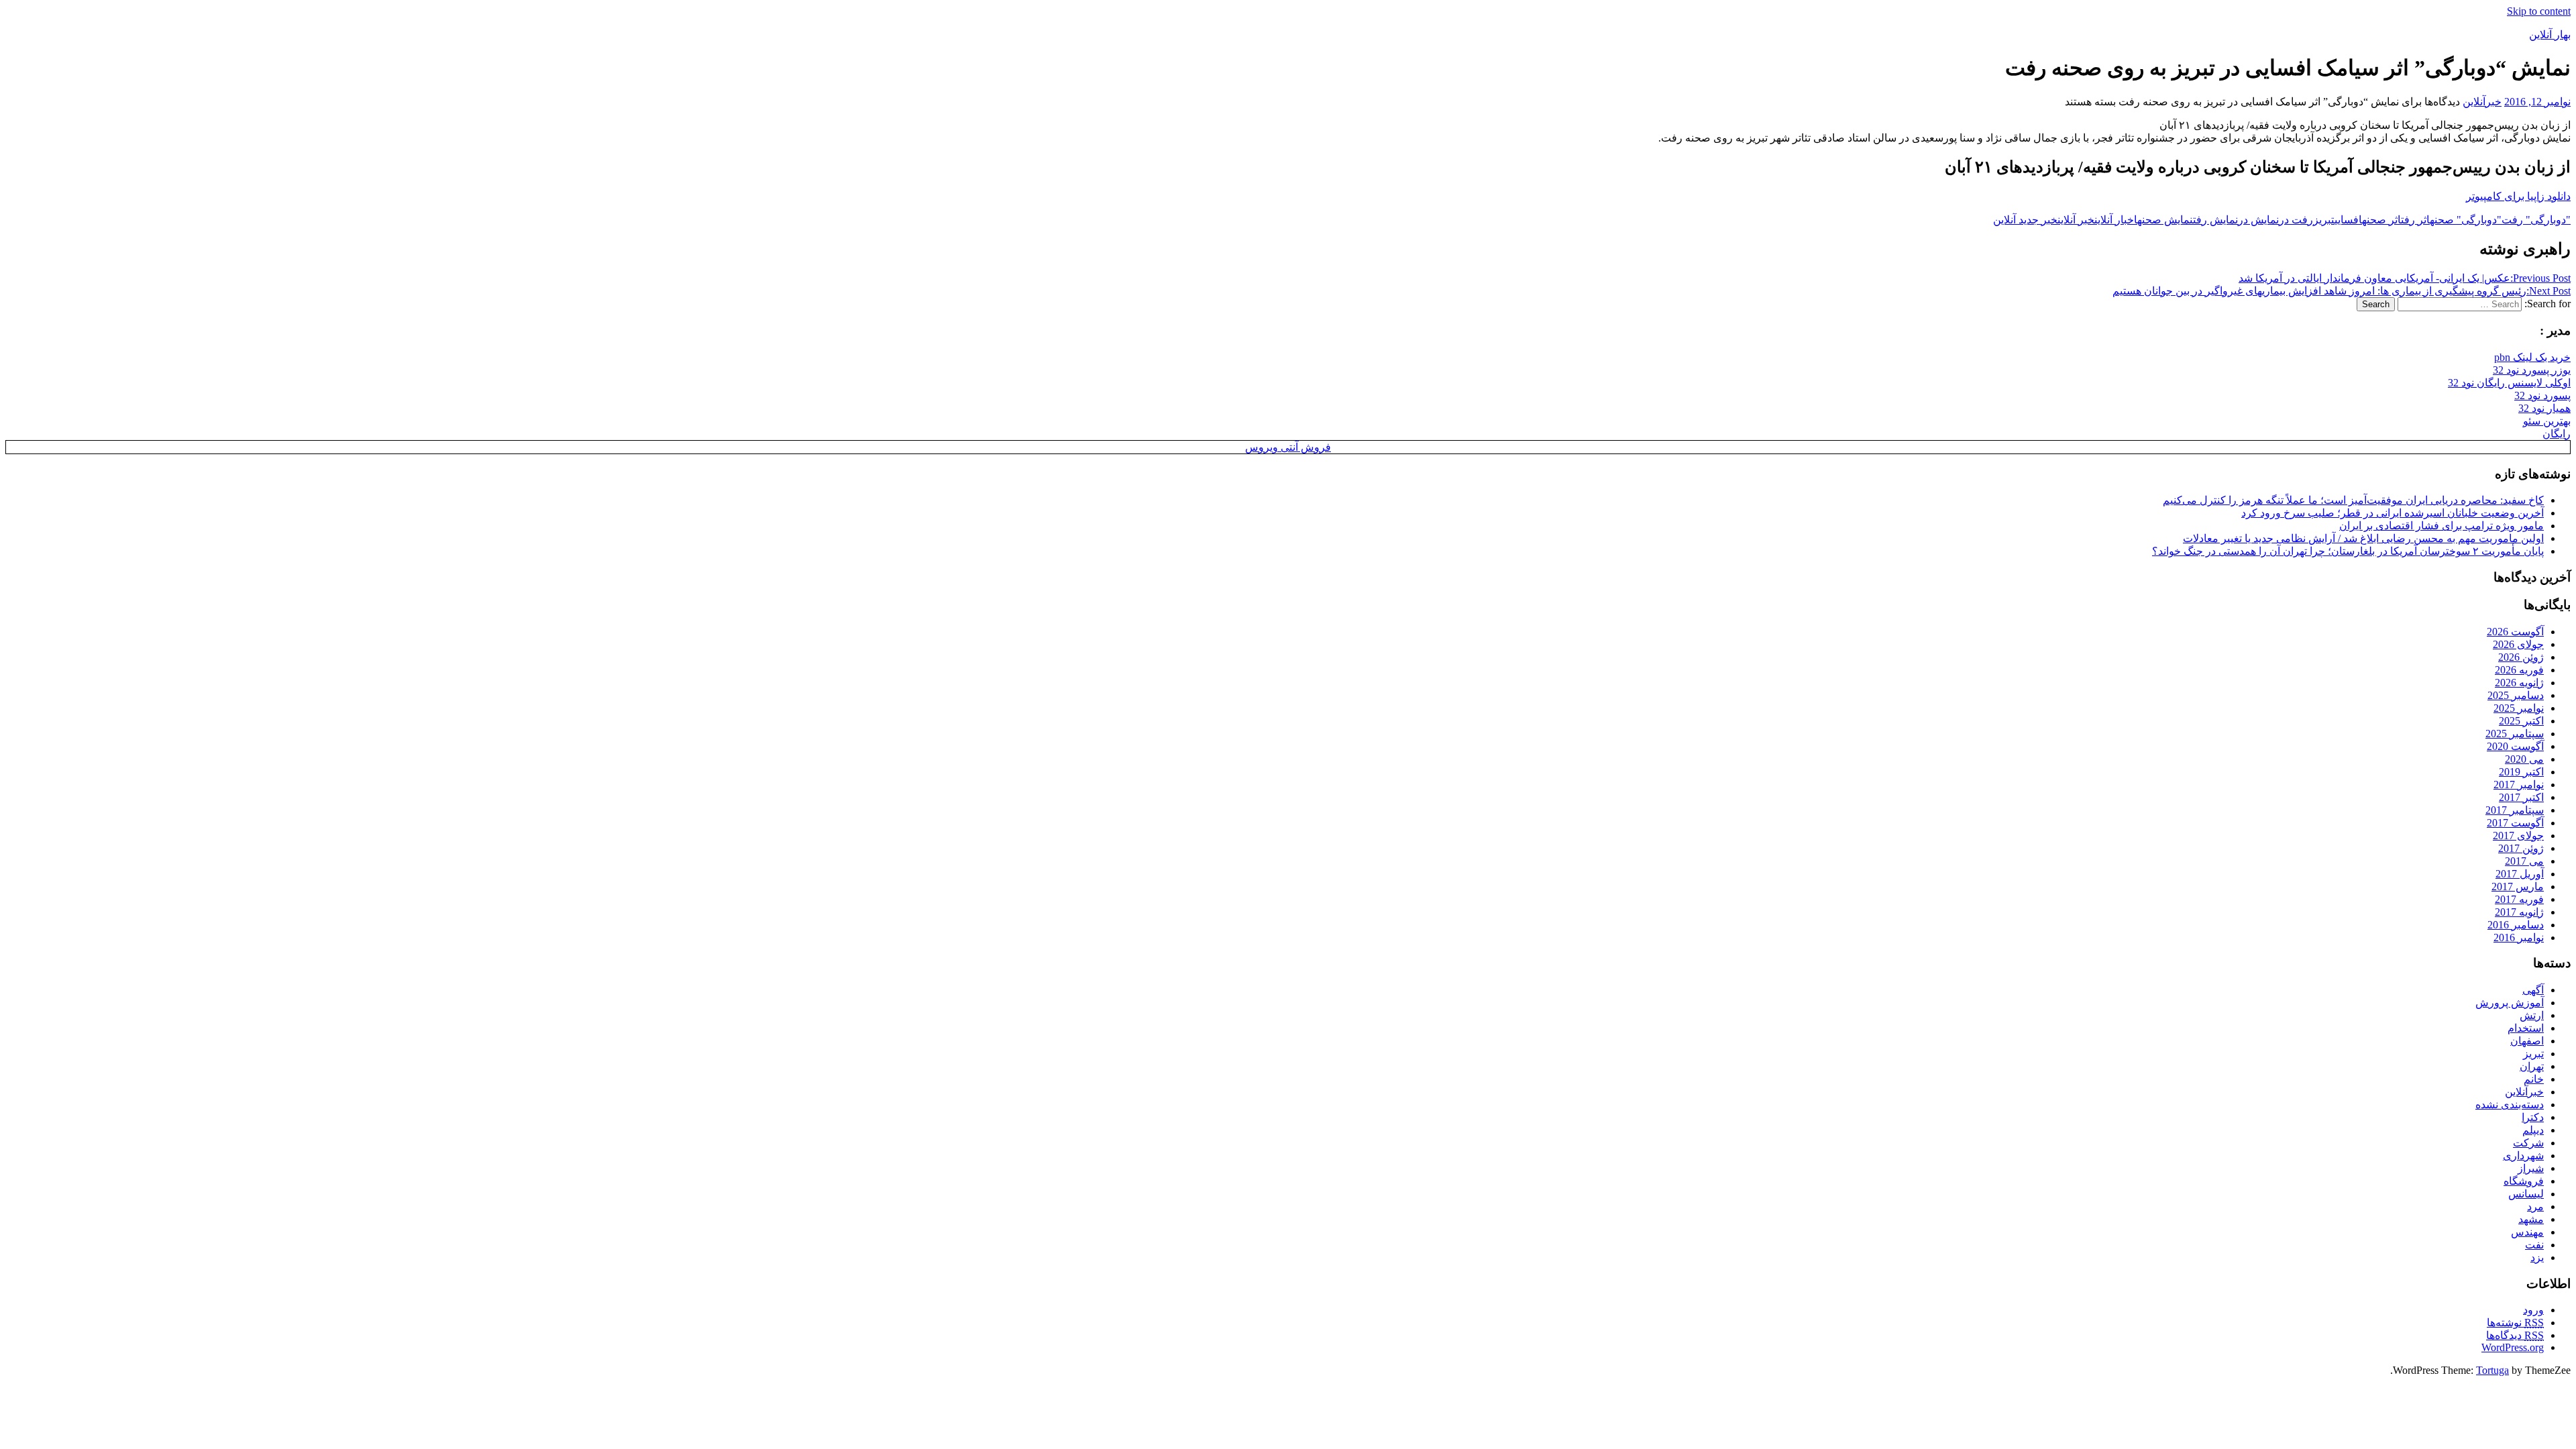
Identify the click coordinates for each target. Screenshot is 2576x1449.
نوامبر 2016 (2519, 937)
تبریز (2324, 220)
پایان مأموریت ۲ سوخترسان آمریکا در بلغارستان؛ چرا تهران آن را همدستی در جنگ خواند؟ (2348, 551)
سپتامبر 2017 (2515, 810)
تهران (2532, 1066)
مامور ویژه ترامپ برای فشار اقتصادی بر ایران (2441, 526)
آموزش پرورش (2510, 1003)
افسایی (2348, 220)
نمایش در (2258, 220)
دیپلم (2533, 1130)
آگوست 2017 (2515, 823)
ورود (2533, 1310)
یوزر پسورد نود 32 (2532, 370)
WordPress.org (2513, 1347)
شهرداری (2523, 1156)
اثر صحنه (2381, 220)
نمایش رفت (2215, 220)
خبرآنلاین (2482, 102)
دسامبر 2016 (2516, 925)
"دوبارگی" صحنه (2466, 220)
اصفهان (2527, 1041)
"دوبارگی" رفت (2536, 220)
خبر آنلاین (2076, 220)
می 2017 (2524, 861)
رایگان (2557, 434)
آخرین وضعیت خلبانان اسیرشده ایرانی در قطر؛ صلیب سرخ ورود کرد (2393, 513)
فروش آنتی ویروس (1288, 447)
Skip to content (2539, 11)
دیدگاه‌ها (2515, 1335)
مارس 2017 (2518, 887)
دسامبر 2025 (2516, 695)
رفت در (2296, 220)
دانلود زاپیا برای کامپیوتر (2518, 196)
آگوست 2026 (2515, 632)
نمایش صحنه (2165, 220)
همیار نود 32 (2544, 408)
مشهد (2531, 1219)
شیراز (2531, 1168)
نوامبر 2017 (2519, 785)
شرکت (2528, 1143)
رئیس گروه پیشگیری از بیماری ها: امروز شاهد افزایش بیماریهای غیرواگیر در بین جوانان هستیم (2342, 291)
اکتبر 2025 (2521, 721)
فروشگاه (2524, 1181)
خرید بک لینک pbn (2532, 357)
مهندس (2527, 1232)
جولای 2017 (2518, 836)
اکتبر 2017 (2521, 797)
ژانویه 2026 (2519, 683)
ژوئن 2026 (2521, 657)
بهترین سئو (2547, 421)
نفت (2534, 1245)
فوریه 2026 (2519, 670)
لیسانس (2526, 1194)
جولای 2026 (2518, 644)
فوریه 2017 (2519, 899)
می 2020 (2524, 759)
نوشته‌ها (2515, 1323)
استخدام (2526, 1028)
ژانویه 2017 (2519, 912)
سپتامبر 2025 (2515, 734)
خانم (2534, 1079)
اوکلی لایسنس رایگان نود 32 (2509, 383)
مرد (2535, 1206)
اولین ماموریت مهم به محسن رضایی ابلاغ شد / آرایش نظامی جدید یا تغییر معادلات (2363, 538)
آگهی (2533, 990)
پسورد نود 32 (2542, 395)
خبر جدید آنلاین (2025, 220)
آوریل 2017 (2520, 874)
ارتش (2532, 1015)
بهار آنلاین (2550, 35)
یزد (2537, 1257)
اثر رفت (2415, 220)
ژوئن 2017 (2521, 848)
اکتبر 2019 (2521, 772)
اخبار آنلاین (2116, 220)
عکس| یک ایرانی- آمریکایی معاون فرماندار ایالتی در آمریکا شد (2405, 278)
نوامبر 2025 (2519, 708)
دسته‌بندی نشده (2510, 1105)
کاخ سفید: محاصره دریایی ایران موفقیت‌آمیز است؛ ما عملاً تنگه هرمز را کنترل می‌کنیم (2353, 500)
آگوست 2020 (2515, 746)
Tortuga (2492, 1370)
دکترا (2533, 1117)
